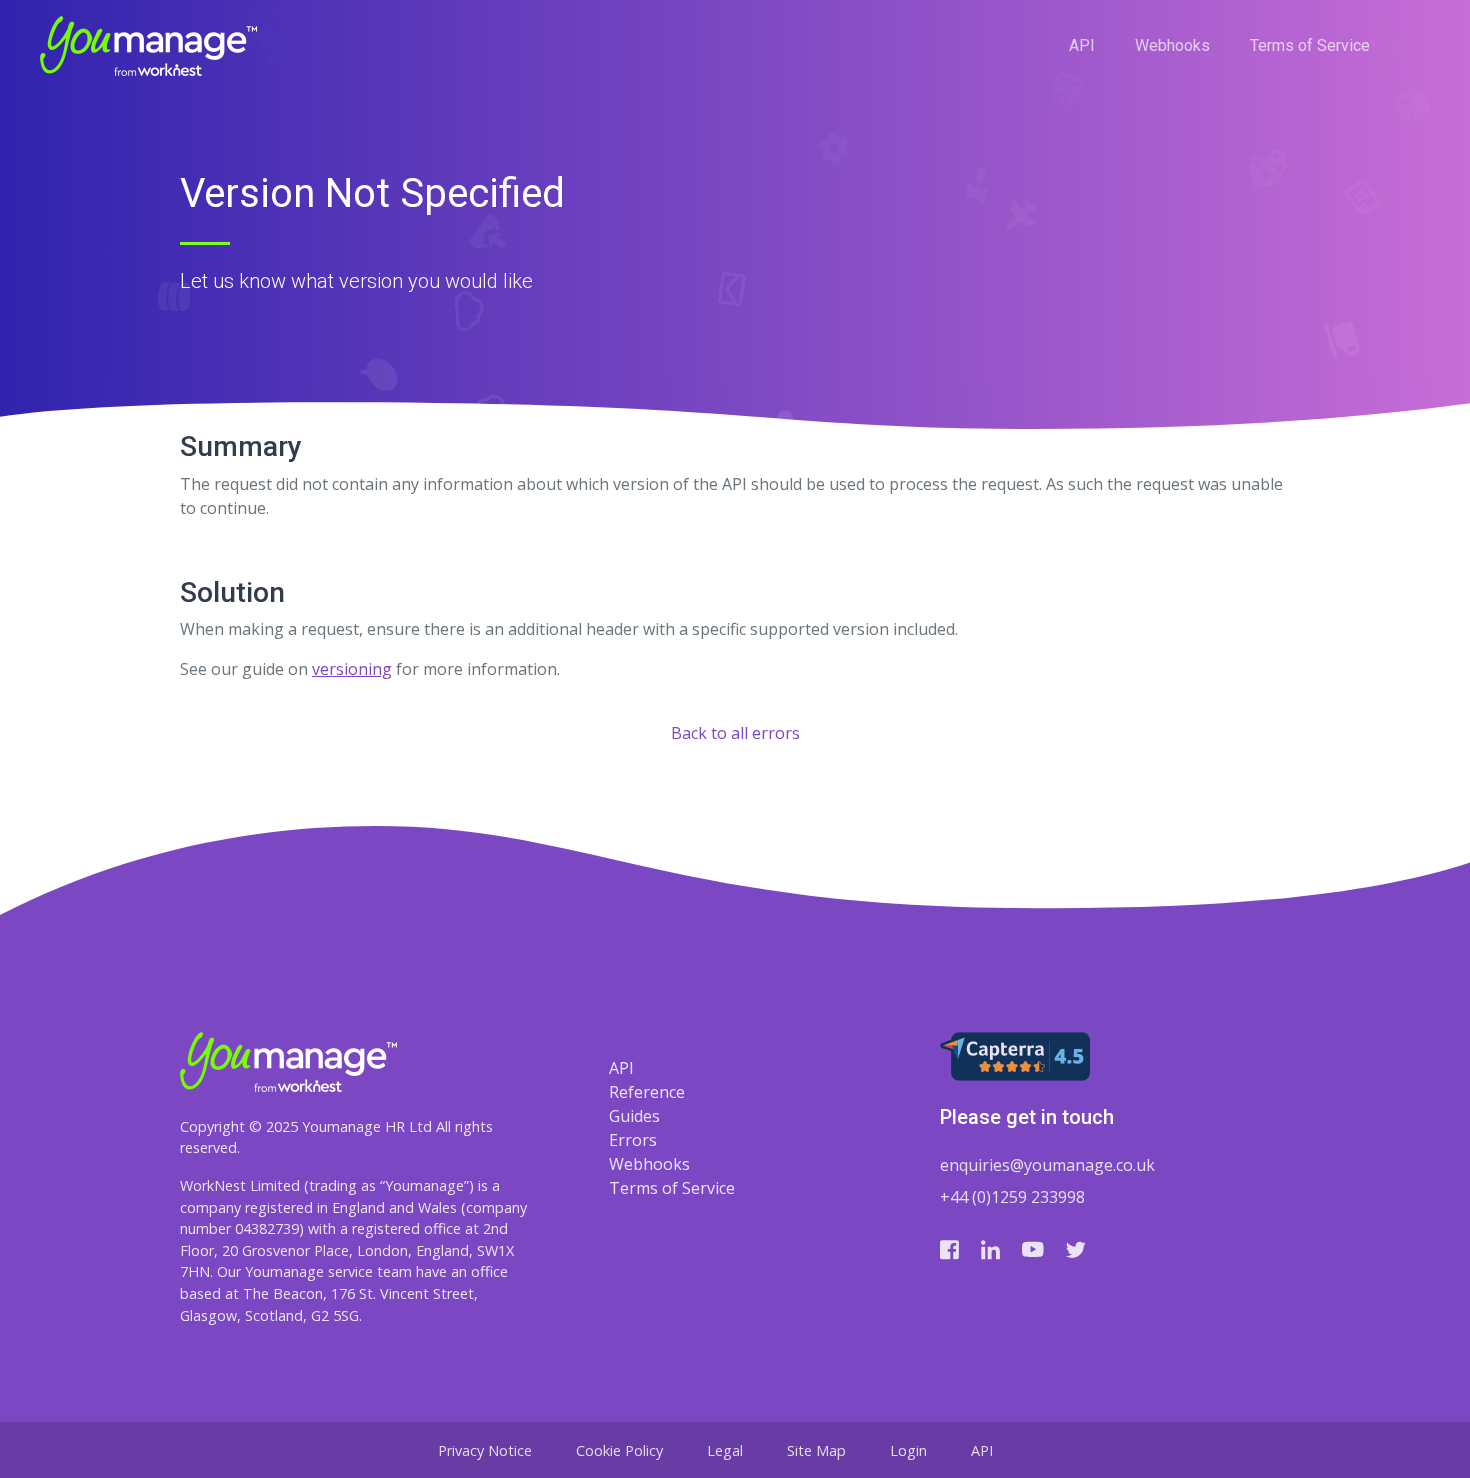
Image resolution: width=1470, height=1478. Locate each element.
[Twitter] (1076, 1248)
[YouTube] (1033, 1248)
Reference (647, 1092)
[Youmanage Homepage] (148, 46)
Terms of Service (1310, 45)
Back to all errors (735, 733)
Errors (633, 1140)
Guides (634, 1116)
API (1082, 45)
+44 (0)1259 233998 (1012, 1197)
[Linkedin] (990, 1248)
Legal (725, 1450)
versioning (352, 669)
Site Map (816, 1450)
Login (908, 1450)
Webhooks (1172, 45)
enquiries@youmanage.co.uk (1047, 1165)
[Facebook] (949, 1248)
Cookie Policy (619, 1450)
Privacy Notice (485, 1450)
